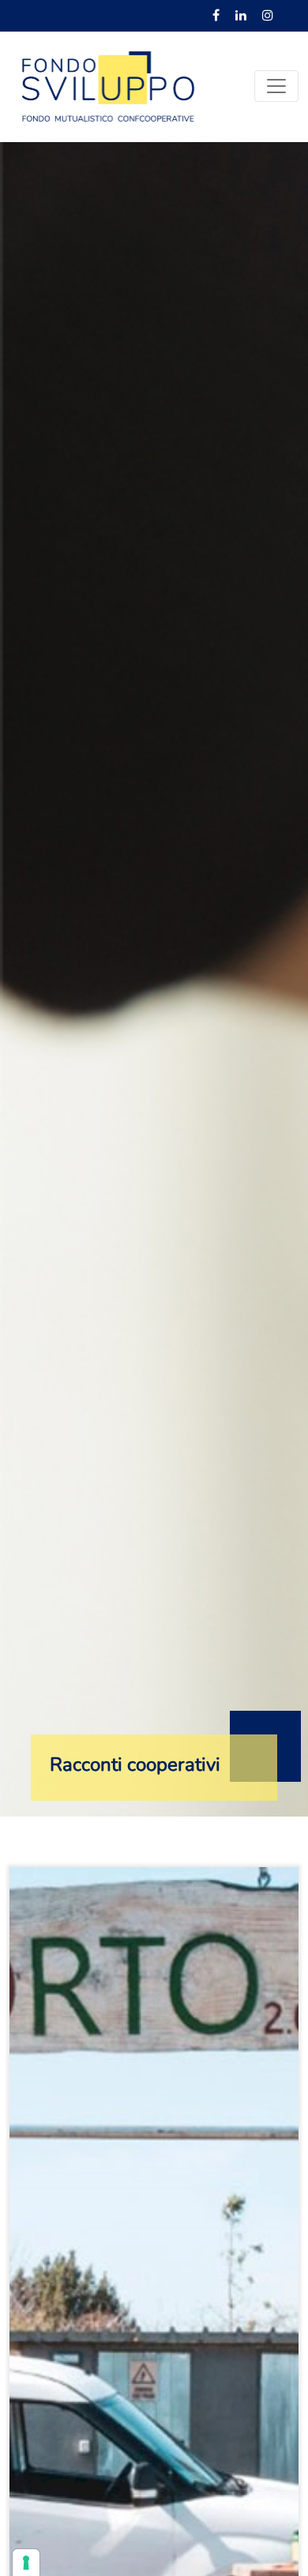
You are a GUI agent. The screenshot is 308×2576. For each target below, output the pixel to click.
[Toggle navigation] (276, 86)
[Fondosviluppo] (108, 85)
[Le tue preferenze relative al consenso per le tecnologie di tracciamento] (26, 2563)
